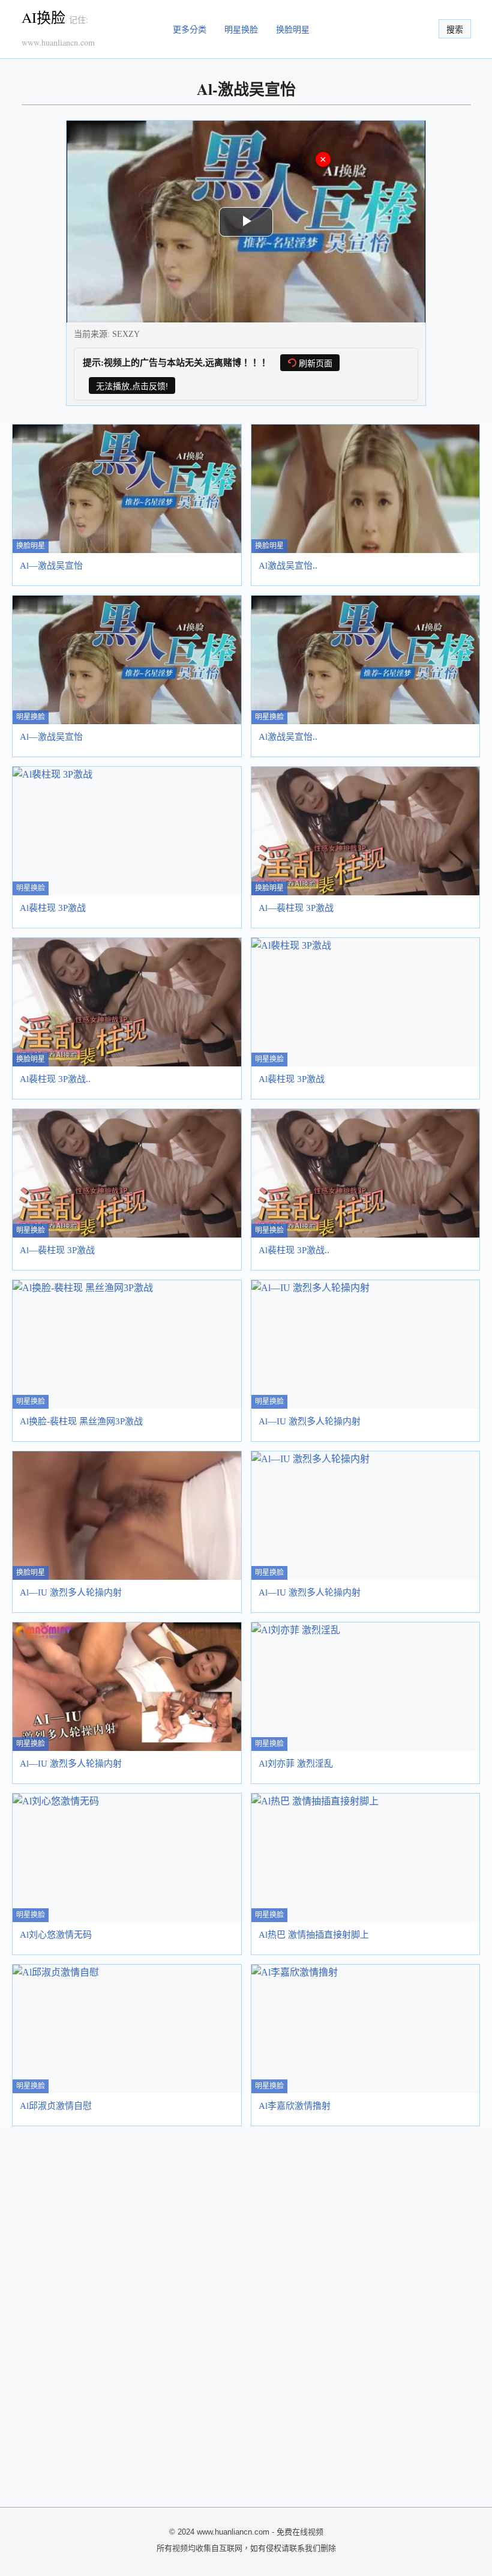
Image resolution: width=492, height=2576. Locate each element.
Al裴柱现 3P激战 (53, 908)
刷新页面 (316, 363)
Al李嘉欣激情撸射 (295, 2106)
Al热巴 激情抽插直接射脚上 (314, 1935)
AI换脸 (43, 17)
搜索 (455, 29)
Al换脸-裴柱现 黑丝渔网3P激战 (81, 1421)
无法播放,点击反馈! (132, 386)
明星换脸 (241, 29)
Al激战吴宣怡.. (288, 566)
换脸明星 (293, 29)
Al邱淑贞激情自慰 (56, 2106)
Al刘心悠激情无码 (56, 1935)
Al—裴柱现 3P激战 (296, 908)
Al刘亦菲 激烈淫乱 (296, 1764)
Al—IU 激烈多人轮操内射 (310, 1421)
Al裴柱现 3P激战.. (55, 1079)
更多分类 (190, 29)
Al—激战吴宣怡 (51, 566)
